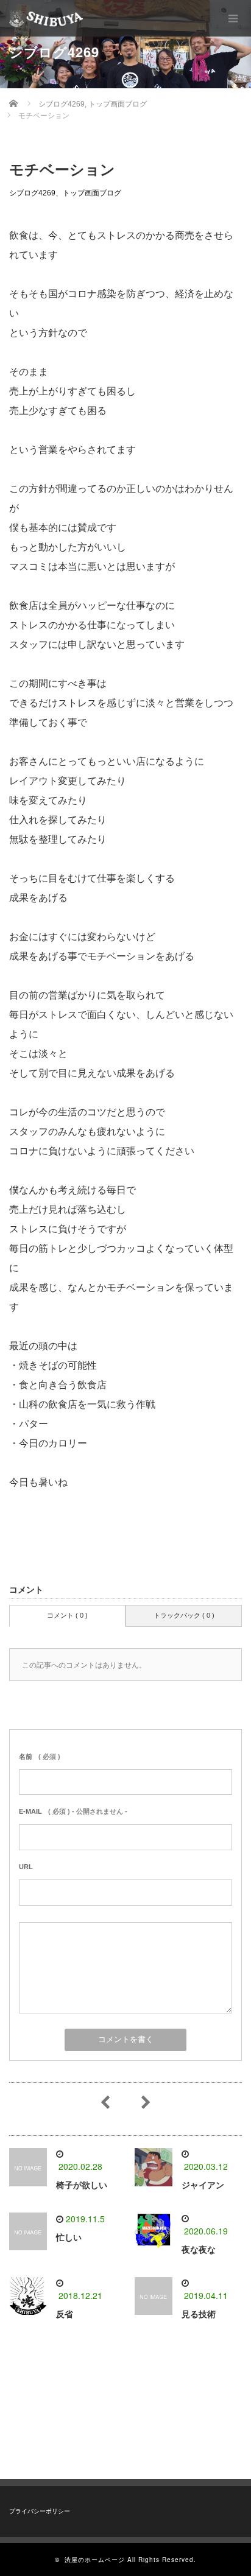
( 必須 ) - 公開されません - (73, 1811)
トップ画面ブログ (92, 193)
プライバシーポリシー (40, 2511)
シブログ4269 (32, 193)
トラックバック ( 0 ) (184, 1615)
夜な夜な (199, 2250)
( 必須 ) (40, 1757)
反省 (65, 2314)
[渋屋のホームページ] (46, 18)
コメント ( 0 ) (67, 1615)
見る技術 (199, 2314)
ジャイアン (203, 2185)
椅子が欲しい (82, 2185)
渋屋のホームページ (95, 2560)
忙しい (69, 2237)
